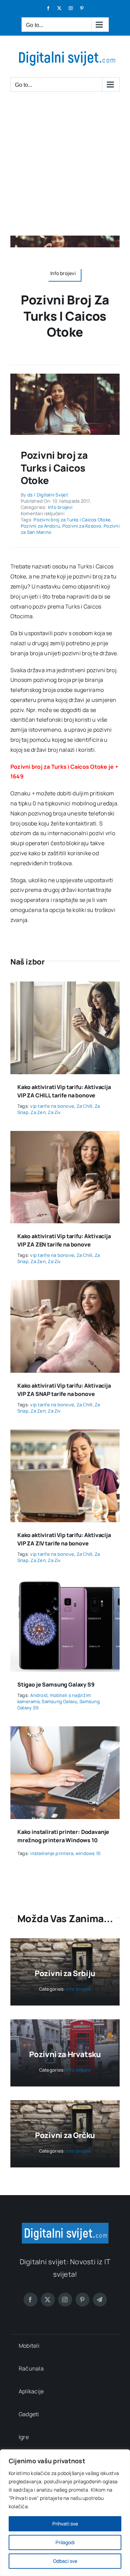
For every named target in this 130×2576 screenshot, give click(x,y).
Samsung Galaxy (59, 1701)
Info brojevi (60, 507)
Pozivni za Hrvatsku (65, 2054)
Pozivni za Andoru (40, 526)
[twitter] (48, 2300)
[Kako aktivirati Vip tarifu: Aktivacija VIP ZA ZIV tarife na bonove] (65, 1434)
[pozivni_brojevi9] (65, 376)
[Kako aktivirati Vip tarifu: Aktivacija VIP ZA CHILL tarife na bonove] (65, 986)
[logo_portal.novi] (65, 2226)
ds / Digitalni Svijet (48, 495)
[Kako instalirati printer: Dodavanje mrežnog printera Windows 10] (65, 1731)
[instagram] (65, 2300)
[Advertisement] (65, 167)
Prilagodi (65, 2542)
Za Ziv (54, 1112)
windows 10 (88, 1853)
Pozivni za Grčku (65, 2135)
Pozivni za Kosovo (82, 526)
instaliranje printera (52, 1853)
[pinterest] (83, 2300)
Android (39, 1695)
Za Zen (38, 1112)
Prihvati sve (65, 2524)
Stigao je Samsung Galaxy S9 (56, 1684)
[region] (65, 2513)
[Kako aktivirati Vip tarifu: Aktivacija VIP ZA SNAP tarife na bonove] (65, 1285)
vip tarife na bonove (52, 1106)
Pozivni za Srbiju (65, 1973)
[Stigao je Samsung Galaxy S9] (65, 1584)
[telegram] (100, 2300)
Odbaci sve (65, 2561)
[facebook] (31, 2300)
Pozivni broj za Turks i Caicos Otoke (72, 520)
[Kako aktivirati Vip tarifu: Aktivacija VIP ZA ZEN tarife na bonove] (65, 1136)
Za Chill (85, 1106)
